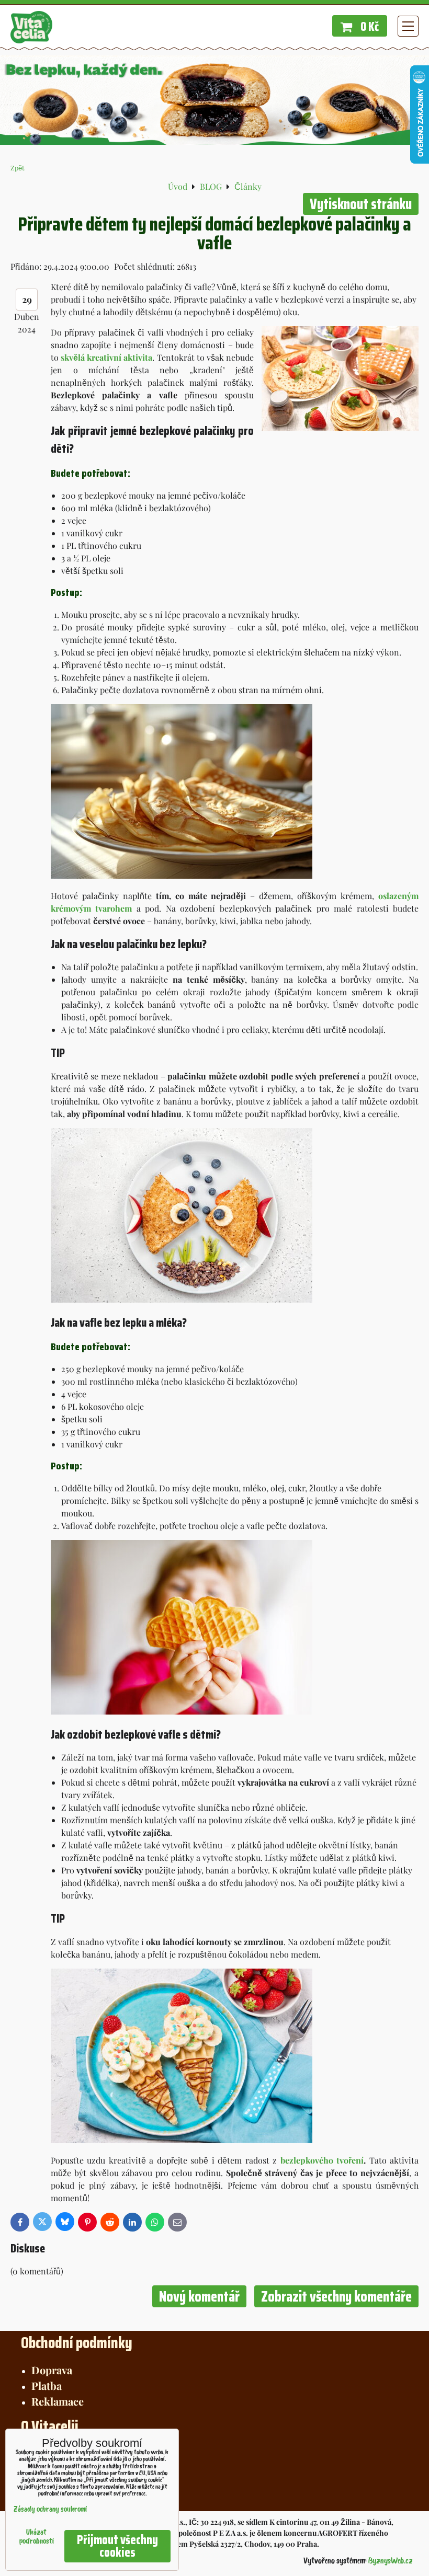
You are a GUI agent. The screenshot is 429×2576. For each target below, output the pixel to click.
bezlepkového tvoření (322, 2160)
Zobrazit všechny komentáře (336, 2296)
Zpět (18, 168)
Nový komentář (199, 2296)
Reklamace (58, 2401)
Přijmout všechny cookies (117, 2546)
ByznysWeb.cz (391, 2561)
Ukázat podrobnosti (37, 2537)
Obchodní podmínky (77, 2343)
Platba (47, 2385)
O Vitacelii (50, 2426)
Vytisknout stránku (361, 204)
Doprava (52, 2370)
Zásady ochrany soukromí (50, 2510)
